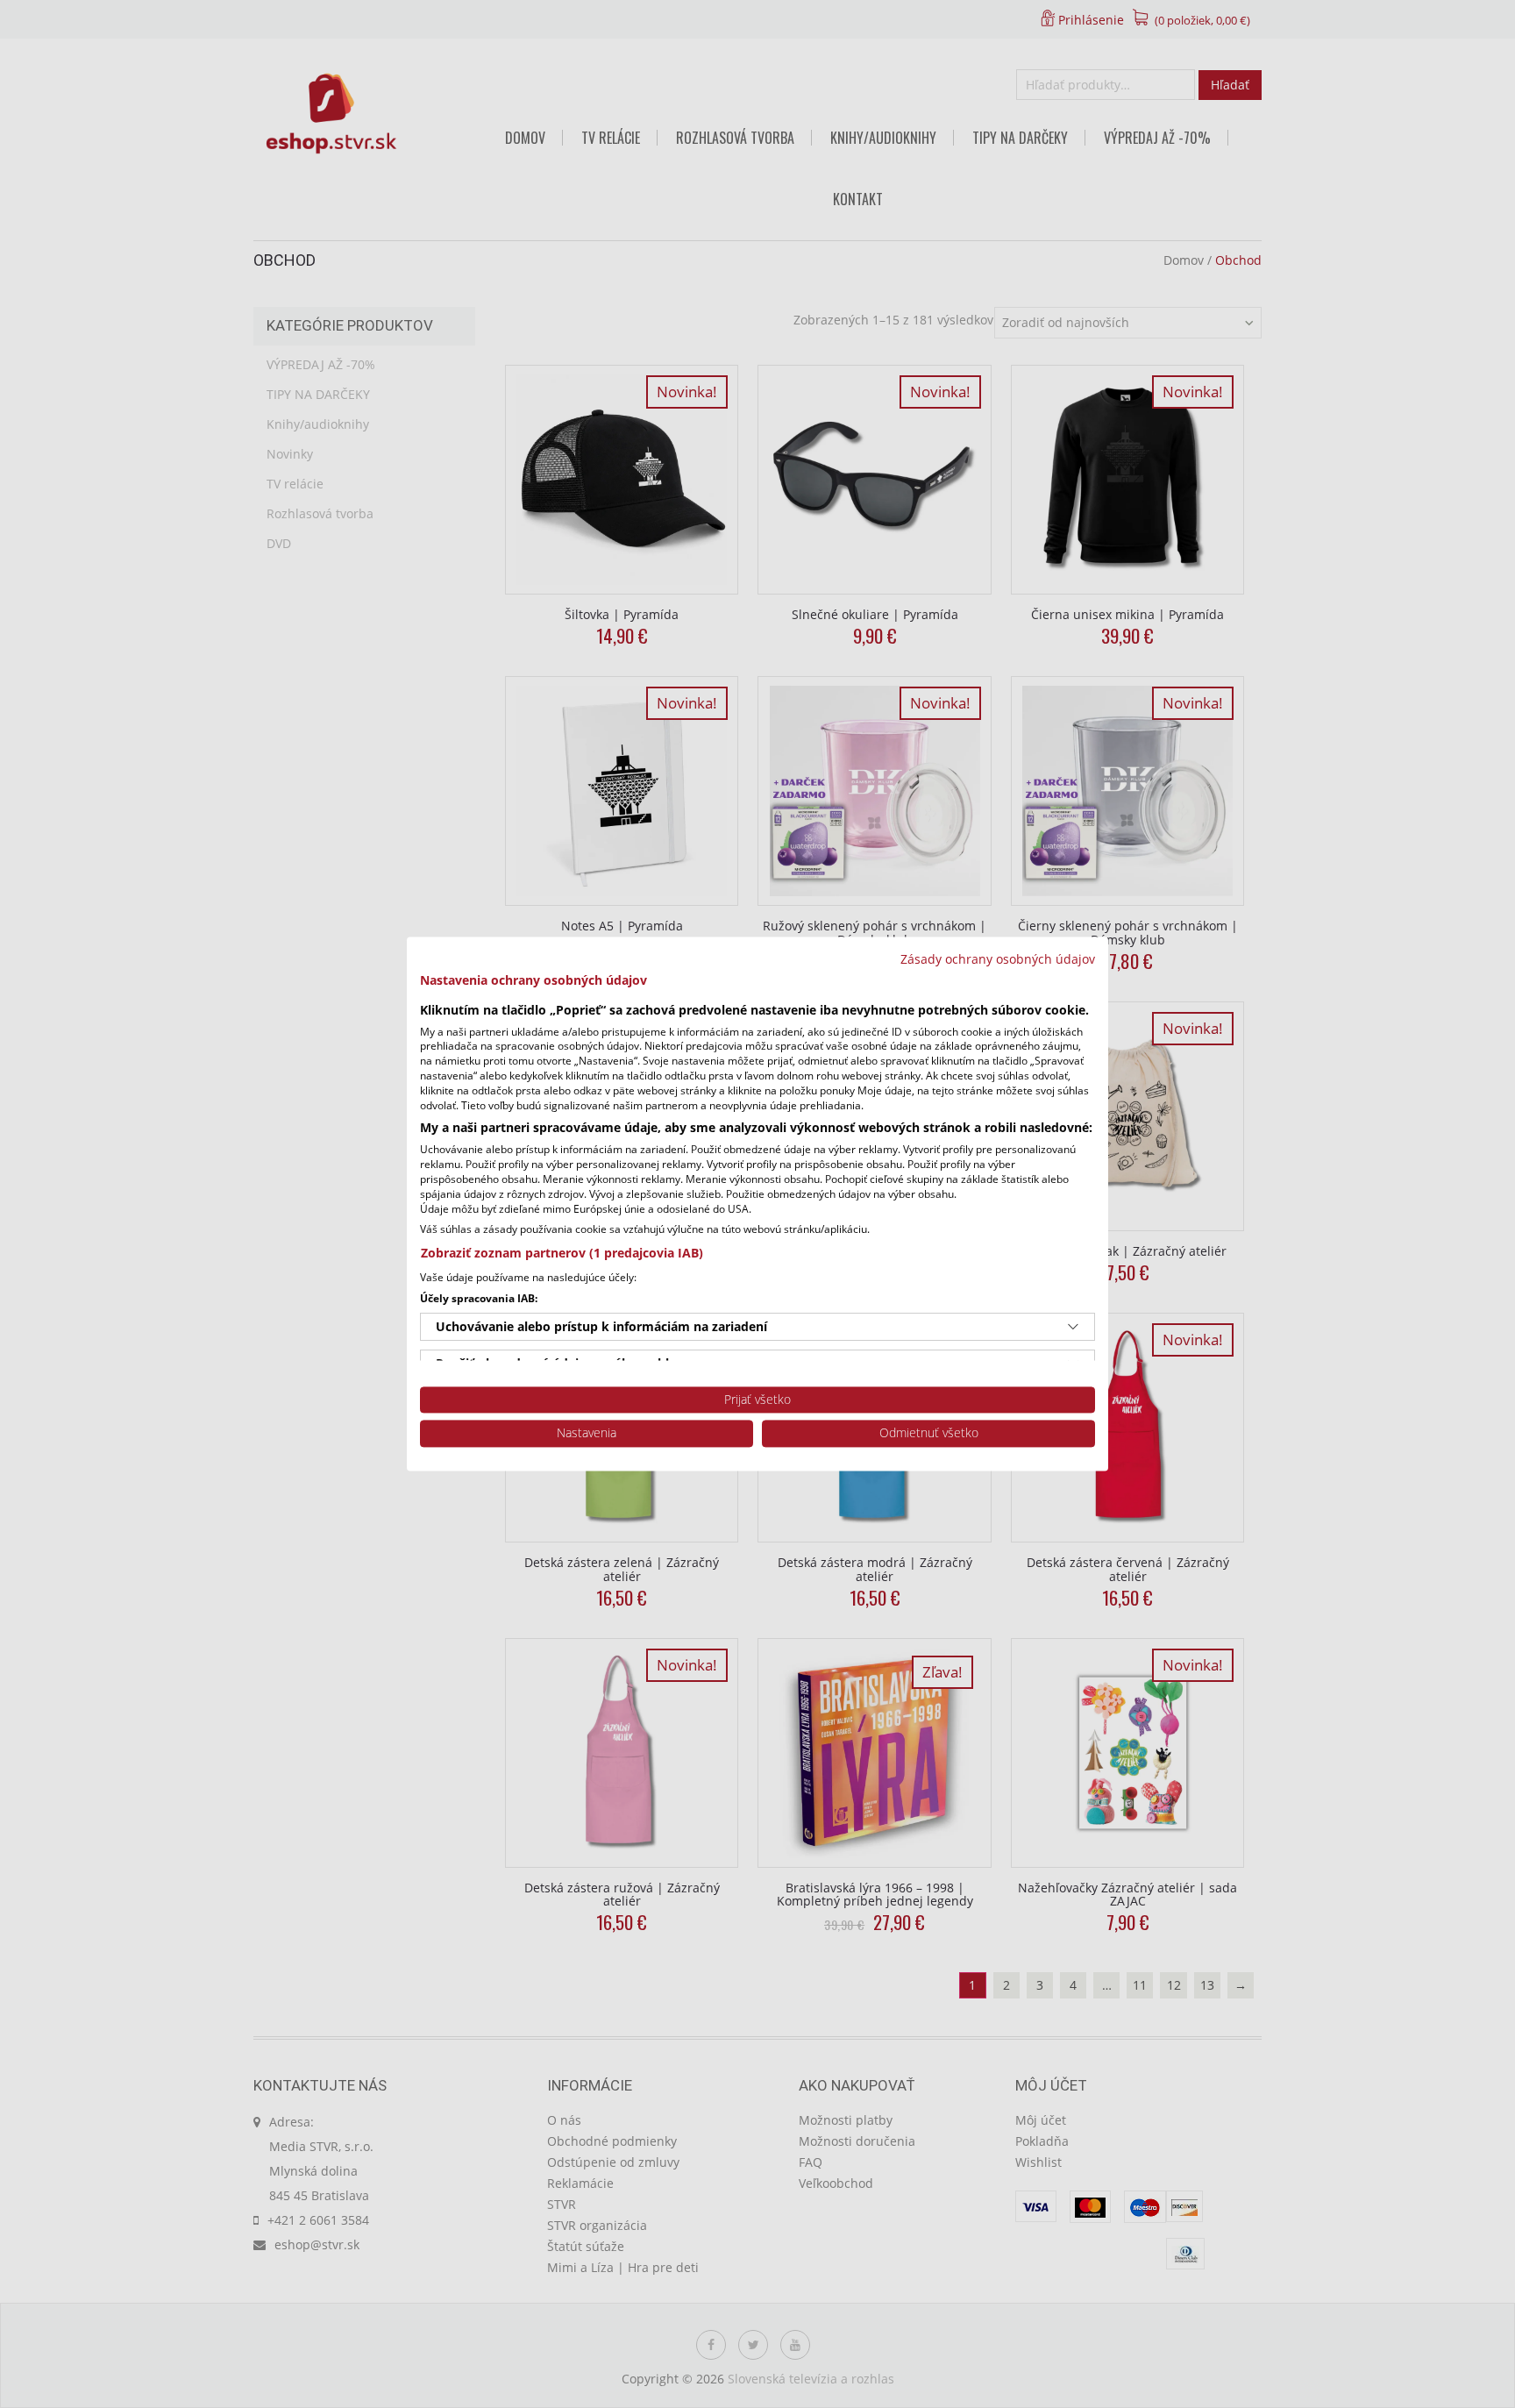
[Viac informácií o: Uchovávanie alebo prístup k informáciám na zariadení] (1073, 1327)
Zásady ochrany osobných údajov (998, 959)
